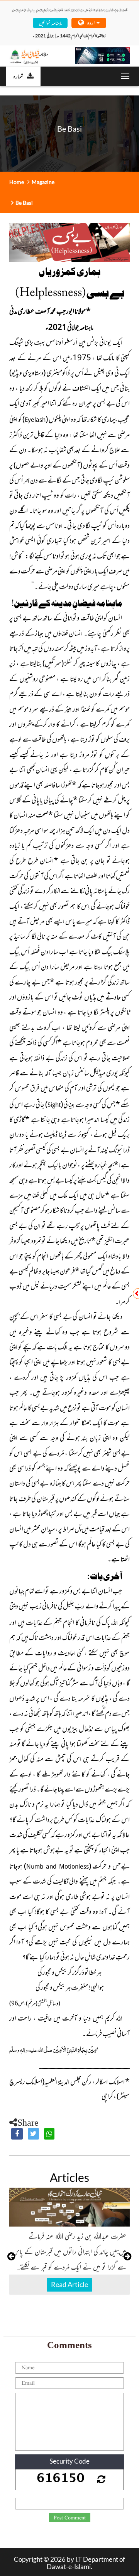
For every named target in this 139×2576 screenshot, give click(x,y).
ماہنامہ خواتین (50, 23)
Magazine (43, 182)
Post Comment (70, 2518)
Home (17, 182)
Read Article (69, 2284)
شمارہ (18, 76)
